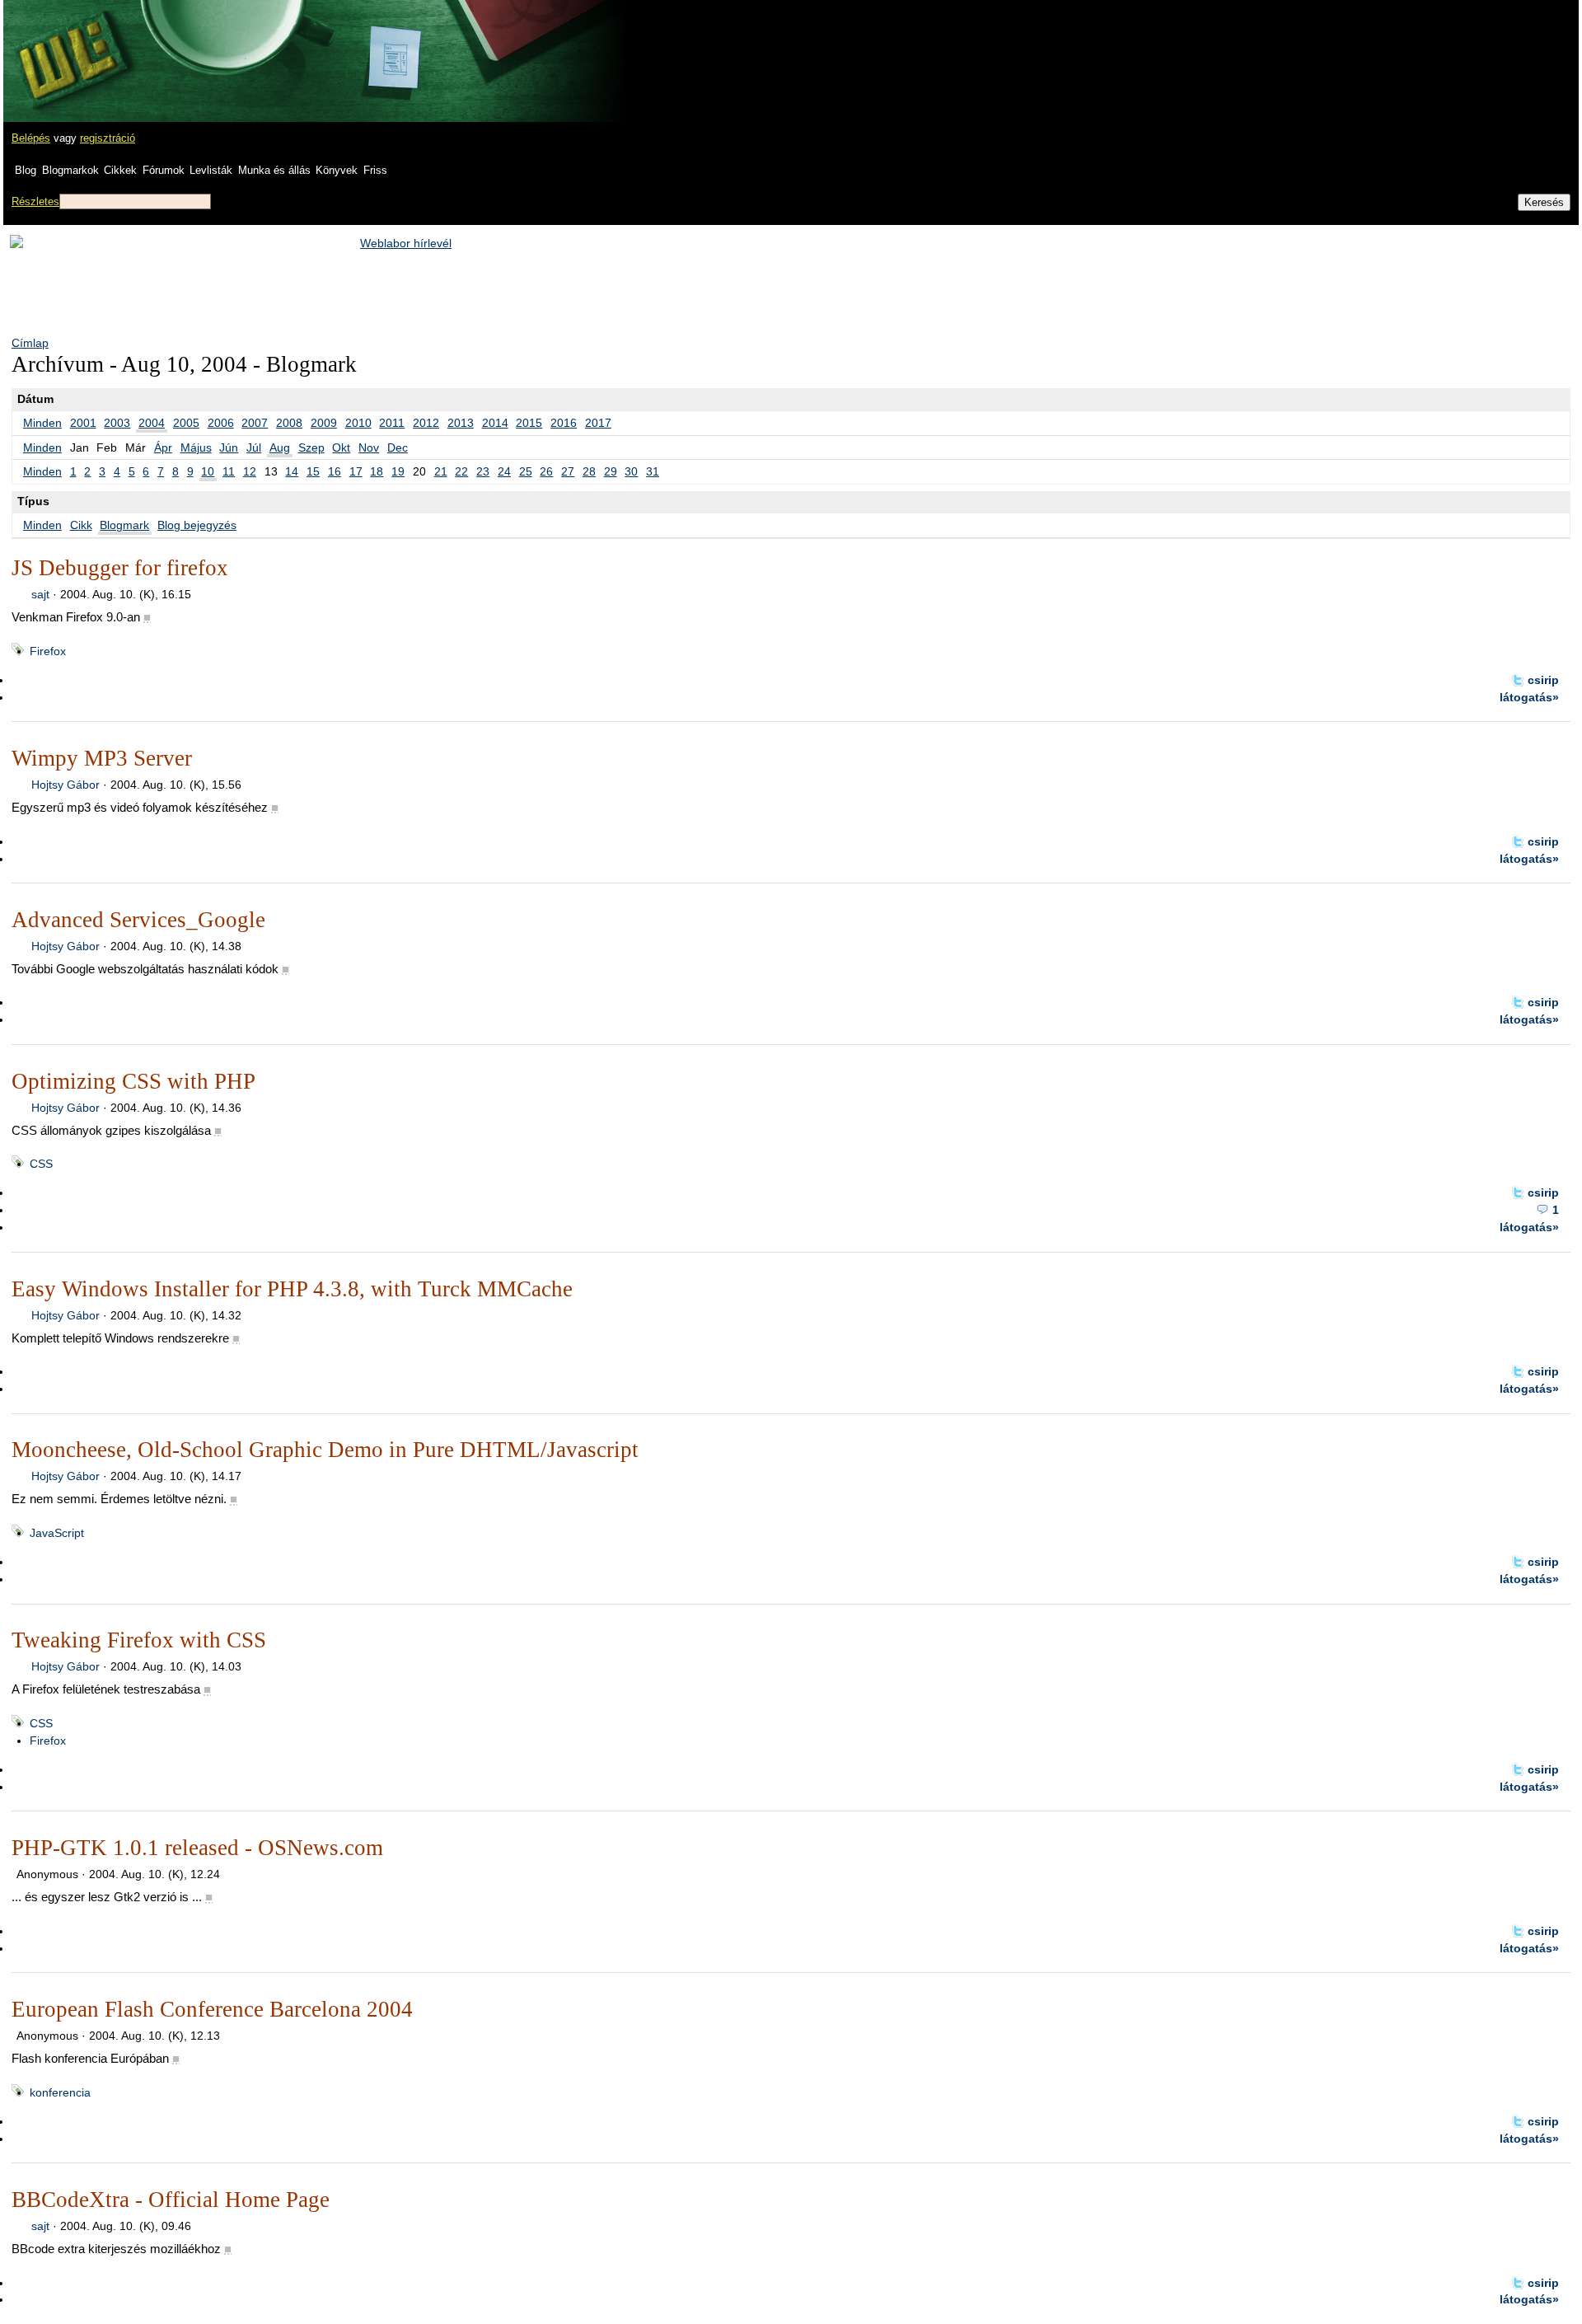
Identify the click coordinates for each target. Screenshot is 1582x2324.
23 (483, 471)
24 (504, 471)
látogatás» (1529, 697)
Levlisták (211, 170)
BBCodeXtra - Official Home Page (171, 2200)
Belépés (31, 138)
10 (208, 471)
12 (250, 471)
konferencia (60, 2092)
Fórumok (164, 170)
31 (653, 471)
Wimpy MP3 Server (102, 758)
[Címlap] (67, 45)
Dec (398, 447)
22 (461, 471)
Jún (229, 447)
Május (196, 447)
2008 (289, 423)
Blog (26, 170)
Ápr (163, 447)
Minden (42, 423)
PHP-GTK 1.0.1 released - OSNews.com (197, 1848)
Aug (280, 447)
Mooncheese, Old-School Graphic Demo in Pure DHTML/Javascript (325, 1450)
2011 (392, 423)
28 (589, 471)
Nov (369, 447)
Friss (375, 170)
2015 (529, 423)
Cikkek (120, 170)
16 (335, 471)
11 (229, 471)
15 (313, 471)
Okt (341, 447)
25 (526, 471)
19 (398, 471)
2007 (255, 423)
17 (356, 471)
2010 (358, 423)
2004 (152, 423)
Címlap (30, 343)
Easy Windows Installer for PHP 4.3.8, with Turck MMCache (292, 1289)
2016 (564, 423)
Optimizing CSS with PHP (133, 1081)
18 (377, 471)
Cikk (81, 525)
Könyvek (337, 170)
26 (546, 471)
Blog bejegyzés (197, 525)
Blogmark (124, 525)
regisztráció (108, 138)
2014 (495, 423)
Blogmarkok (70, 170)
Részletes (35, 201)
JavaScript (57, 1533)
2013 (461, 423)
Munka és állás (274, 170)
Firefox (48, 651)
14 (292, 471)
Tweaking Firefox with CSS (139, 1640)
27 (568, 471)
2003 (117, 423)
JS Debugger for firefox (120, 568)
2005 (186, 423)
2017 (598, 423)
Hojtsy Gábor (66, 785)
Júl (254, 447)
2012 (426, 423)
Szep (311, 447)
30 (631, 471)
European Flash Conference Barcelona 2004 (212, 2009)
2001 (83, 423)
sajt (40, 594)
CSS (41, 1164)
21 (441, 471)
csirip (1543, 680)
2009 (324, 423)
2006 (221, 423)
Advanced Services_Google (138, 920)
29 (611, 471)
